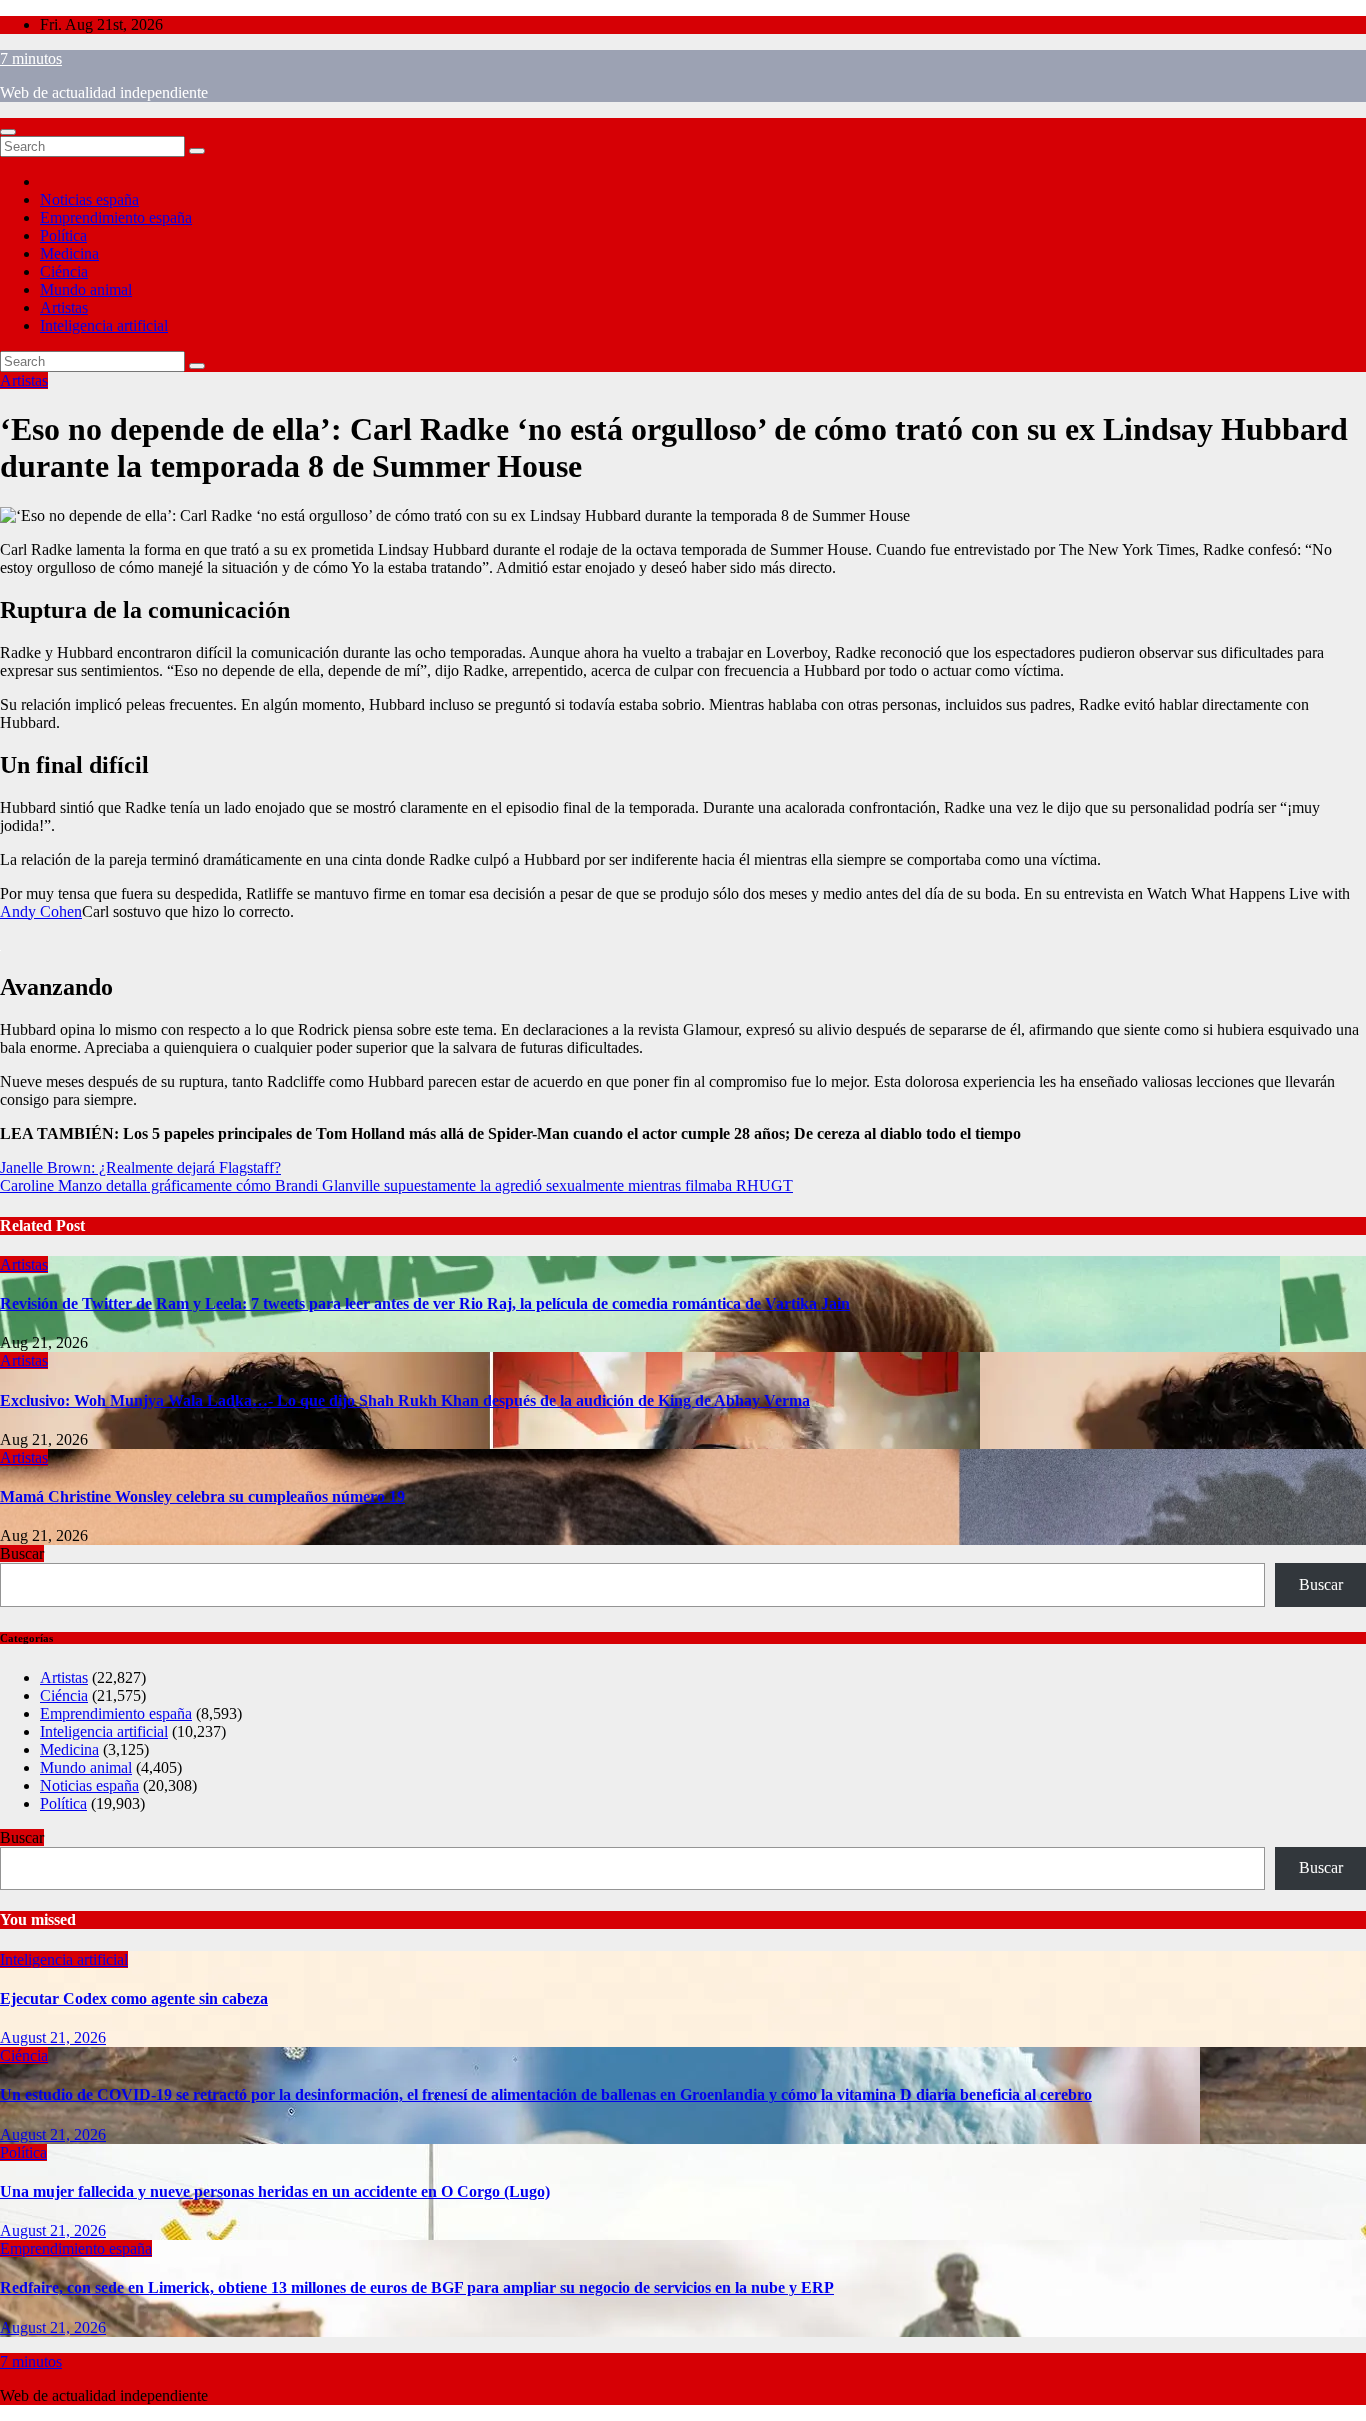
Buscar (22, 1553)
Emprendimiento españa (116, 217)
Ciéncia (64, 271)
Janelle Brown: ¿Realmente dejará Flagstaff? (140, 1167)
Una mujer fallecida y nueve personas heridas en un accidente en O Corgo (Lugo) (275, 2191)
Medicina (69, 253)
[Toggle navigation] (8, 132)
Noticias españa (89, 199)
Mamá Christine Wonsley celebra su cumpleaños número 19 (202, 1496)
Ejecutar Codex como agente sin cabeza (134, 1998)
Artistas (64, 307)
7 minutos (31, 58)
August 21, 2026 (53, 2037)
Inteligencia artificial (104, 325)
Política (63, 235)
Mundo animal (86, 289)
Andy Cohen (41, 911)
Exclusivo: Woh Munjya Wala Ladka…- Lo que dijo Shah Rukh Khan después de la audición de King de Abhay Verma (405, 1400)
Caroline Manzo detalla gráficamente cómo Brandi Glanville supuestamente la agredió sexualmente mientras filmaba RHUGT (396, 1185)
